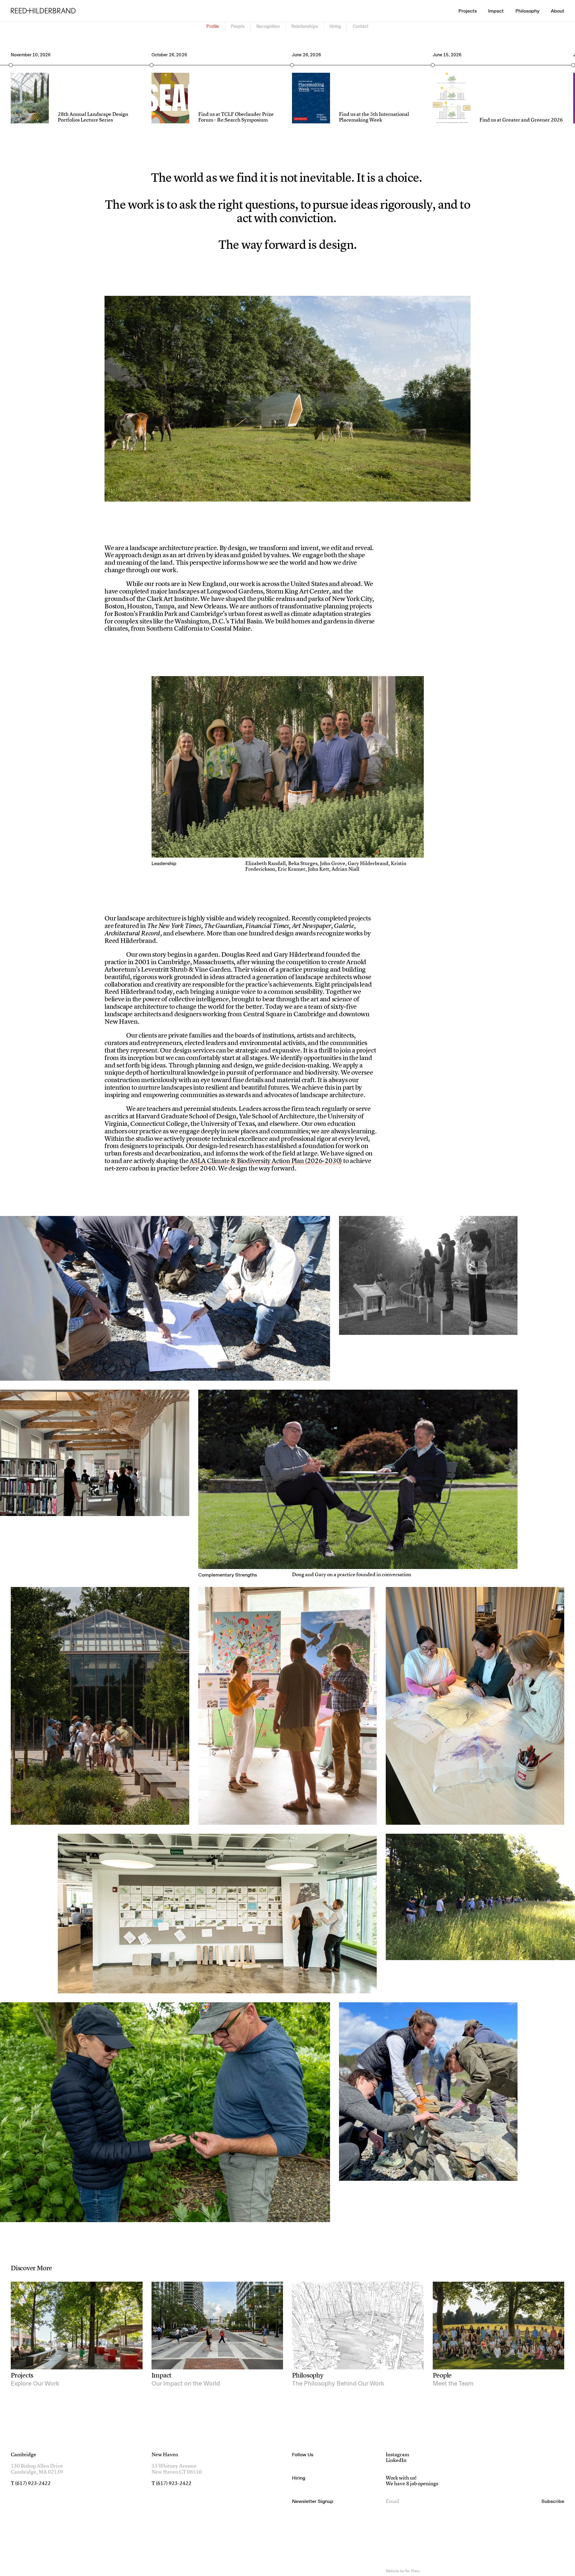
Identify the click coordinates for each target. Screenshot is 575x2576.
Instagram (397, 2455)
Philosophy (527, 11)
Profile (213, 26)
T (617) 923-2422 (31, 2484)
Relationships (305, 26)
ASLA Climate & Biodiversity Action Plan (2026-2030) (266, 1161)
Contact (361, 26)
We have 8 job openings (412, 2484)
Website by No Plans (403, 2571)
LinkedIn (396, 2461)
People (238, 26)
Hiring (335, 26)
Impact (496, 11)
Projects (468, 11)
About (557, 11)
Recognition (268, 26)
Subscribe (553, 2501)
